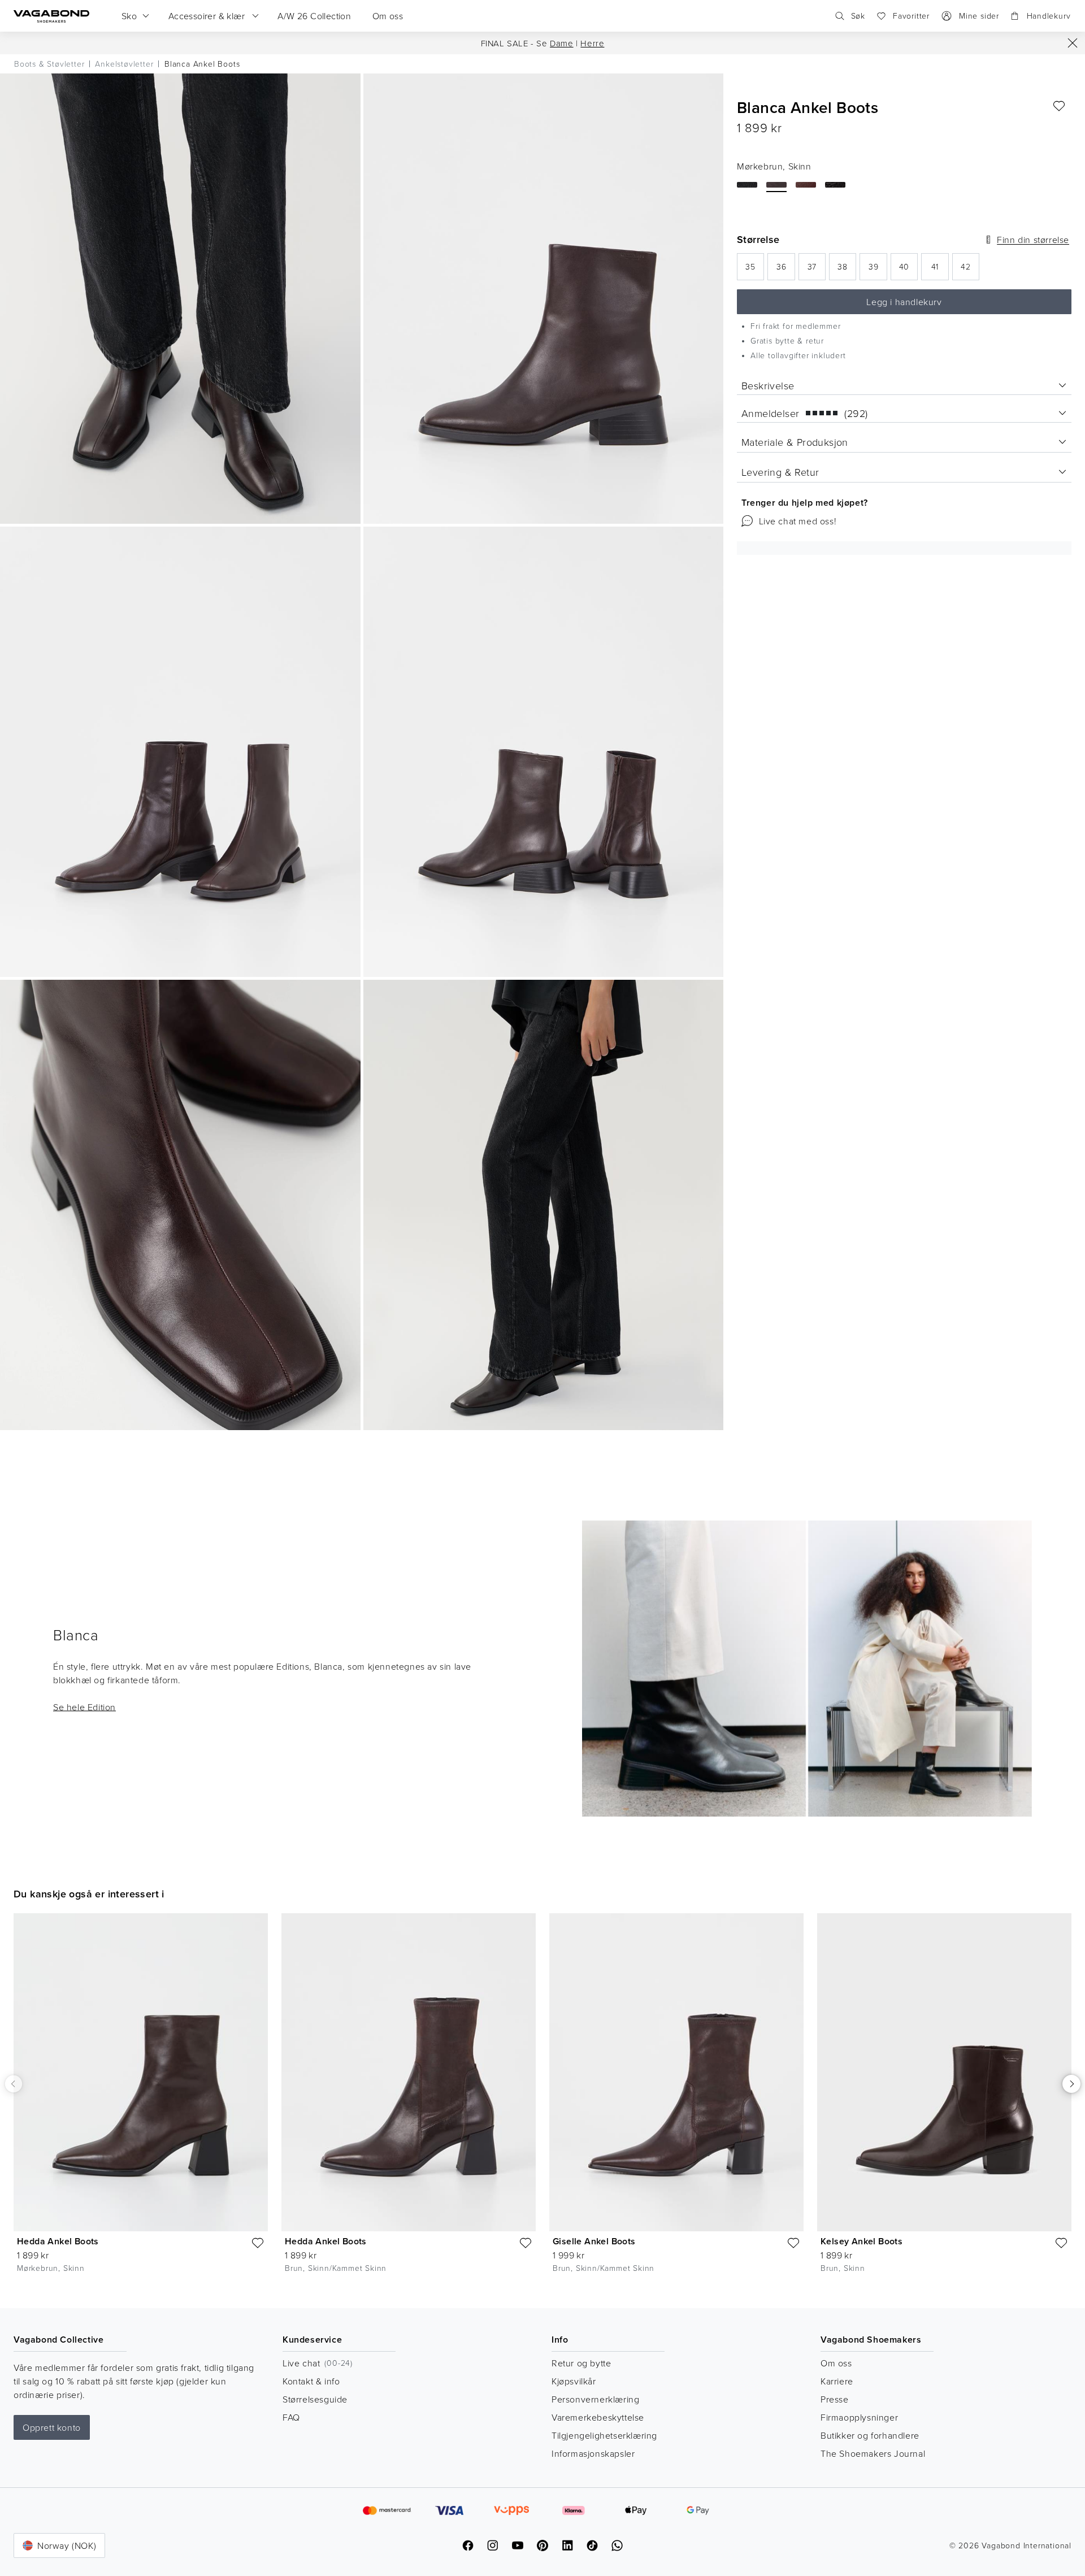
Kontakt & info (311, 2381)
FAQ (291, 2417)
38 (847, 270)
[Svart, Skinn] (747, 185)
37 (817, 270)
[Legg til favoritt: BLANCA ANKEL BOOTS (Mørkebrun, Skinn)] (1059, 106)
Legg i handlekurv (904, 302)
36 (785, 270)
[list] (542, 2102)
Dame (561, 43)
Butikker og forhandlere (870, 2435)
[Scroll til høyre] (1071, 2084)
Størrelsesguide (315, 2399)
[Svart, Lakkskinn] (835, 185)
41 (940, 270)
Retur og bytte (581, 2363)
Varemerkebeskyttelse (598, 2417)
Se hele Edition (84, 1706)
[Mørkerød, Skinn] (806, 185)
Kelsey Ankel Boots (862, 2241)
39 (878, 270)
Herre (592, 43)
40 (908, 270)
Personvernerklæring (595, 2399)
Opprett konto (52, 2427)
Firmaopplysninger (859, 2417)
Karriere (837, 2381)
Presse (835, 2399)
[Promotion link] (807, 1669)
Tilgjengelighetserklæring (604, 2435)
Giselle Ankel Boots (594, 2241)
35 (755, 270)
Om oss (836, 2363)
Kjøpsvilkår (574, 2381)
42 (970, 270)
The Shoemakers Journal (873, 2453)
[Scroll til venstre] (14, 2084)
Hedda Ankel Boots (58, 2241)
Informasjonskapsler (593, 2453)
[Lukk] (1073, 43)
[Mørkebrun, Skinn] (776, 185)
